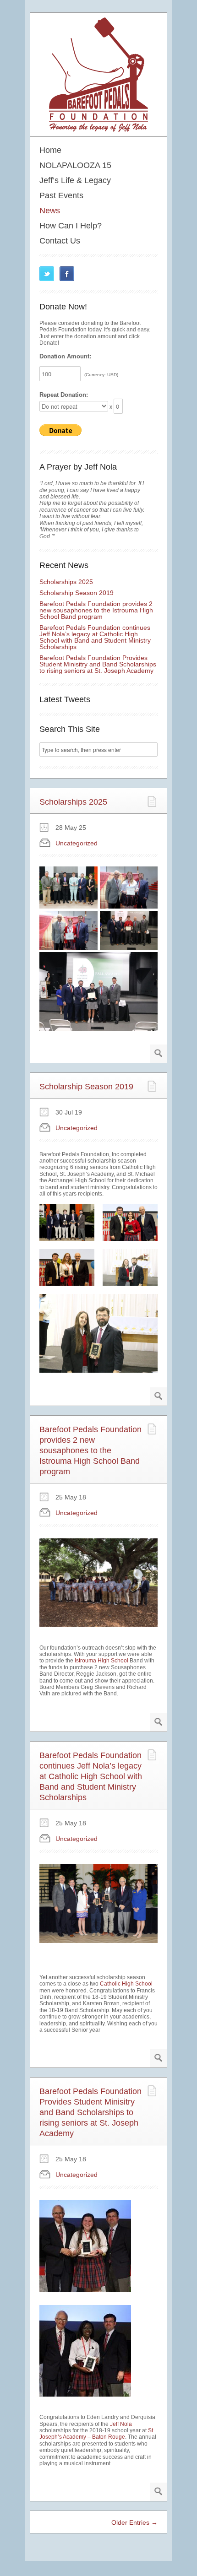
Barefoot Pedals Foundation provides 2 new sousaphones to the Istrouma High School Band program (96, 610)
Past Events (61, 195)
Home (50, 150)
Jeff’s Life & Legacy (75, 180)
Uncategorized (77, 843)
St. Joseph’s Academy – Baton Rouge (97, 2434)
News (50, 211)
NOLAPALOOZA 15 (75, 165)
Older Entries (134, 2522)
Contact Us (60, 241)
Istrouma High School (101, 1661)
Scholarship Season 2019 (77, 593)
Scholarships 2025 (66, 582)
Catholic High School (126, 1984)
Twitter (47, 274)
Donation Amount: (65, 357)
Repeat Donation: (64, 395)
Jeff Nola (121, 2424)
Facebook (67, 274)
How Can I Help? (71, 226)
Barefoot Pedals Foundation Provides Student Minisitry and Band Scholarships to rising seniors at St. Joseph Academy (98, 664)
